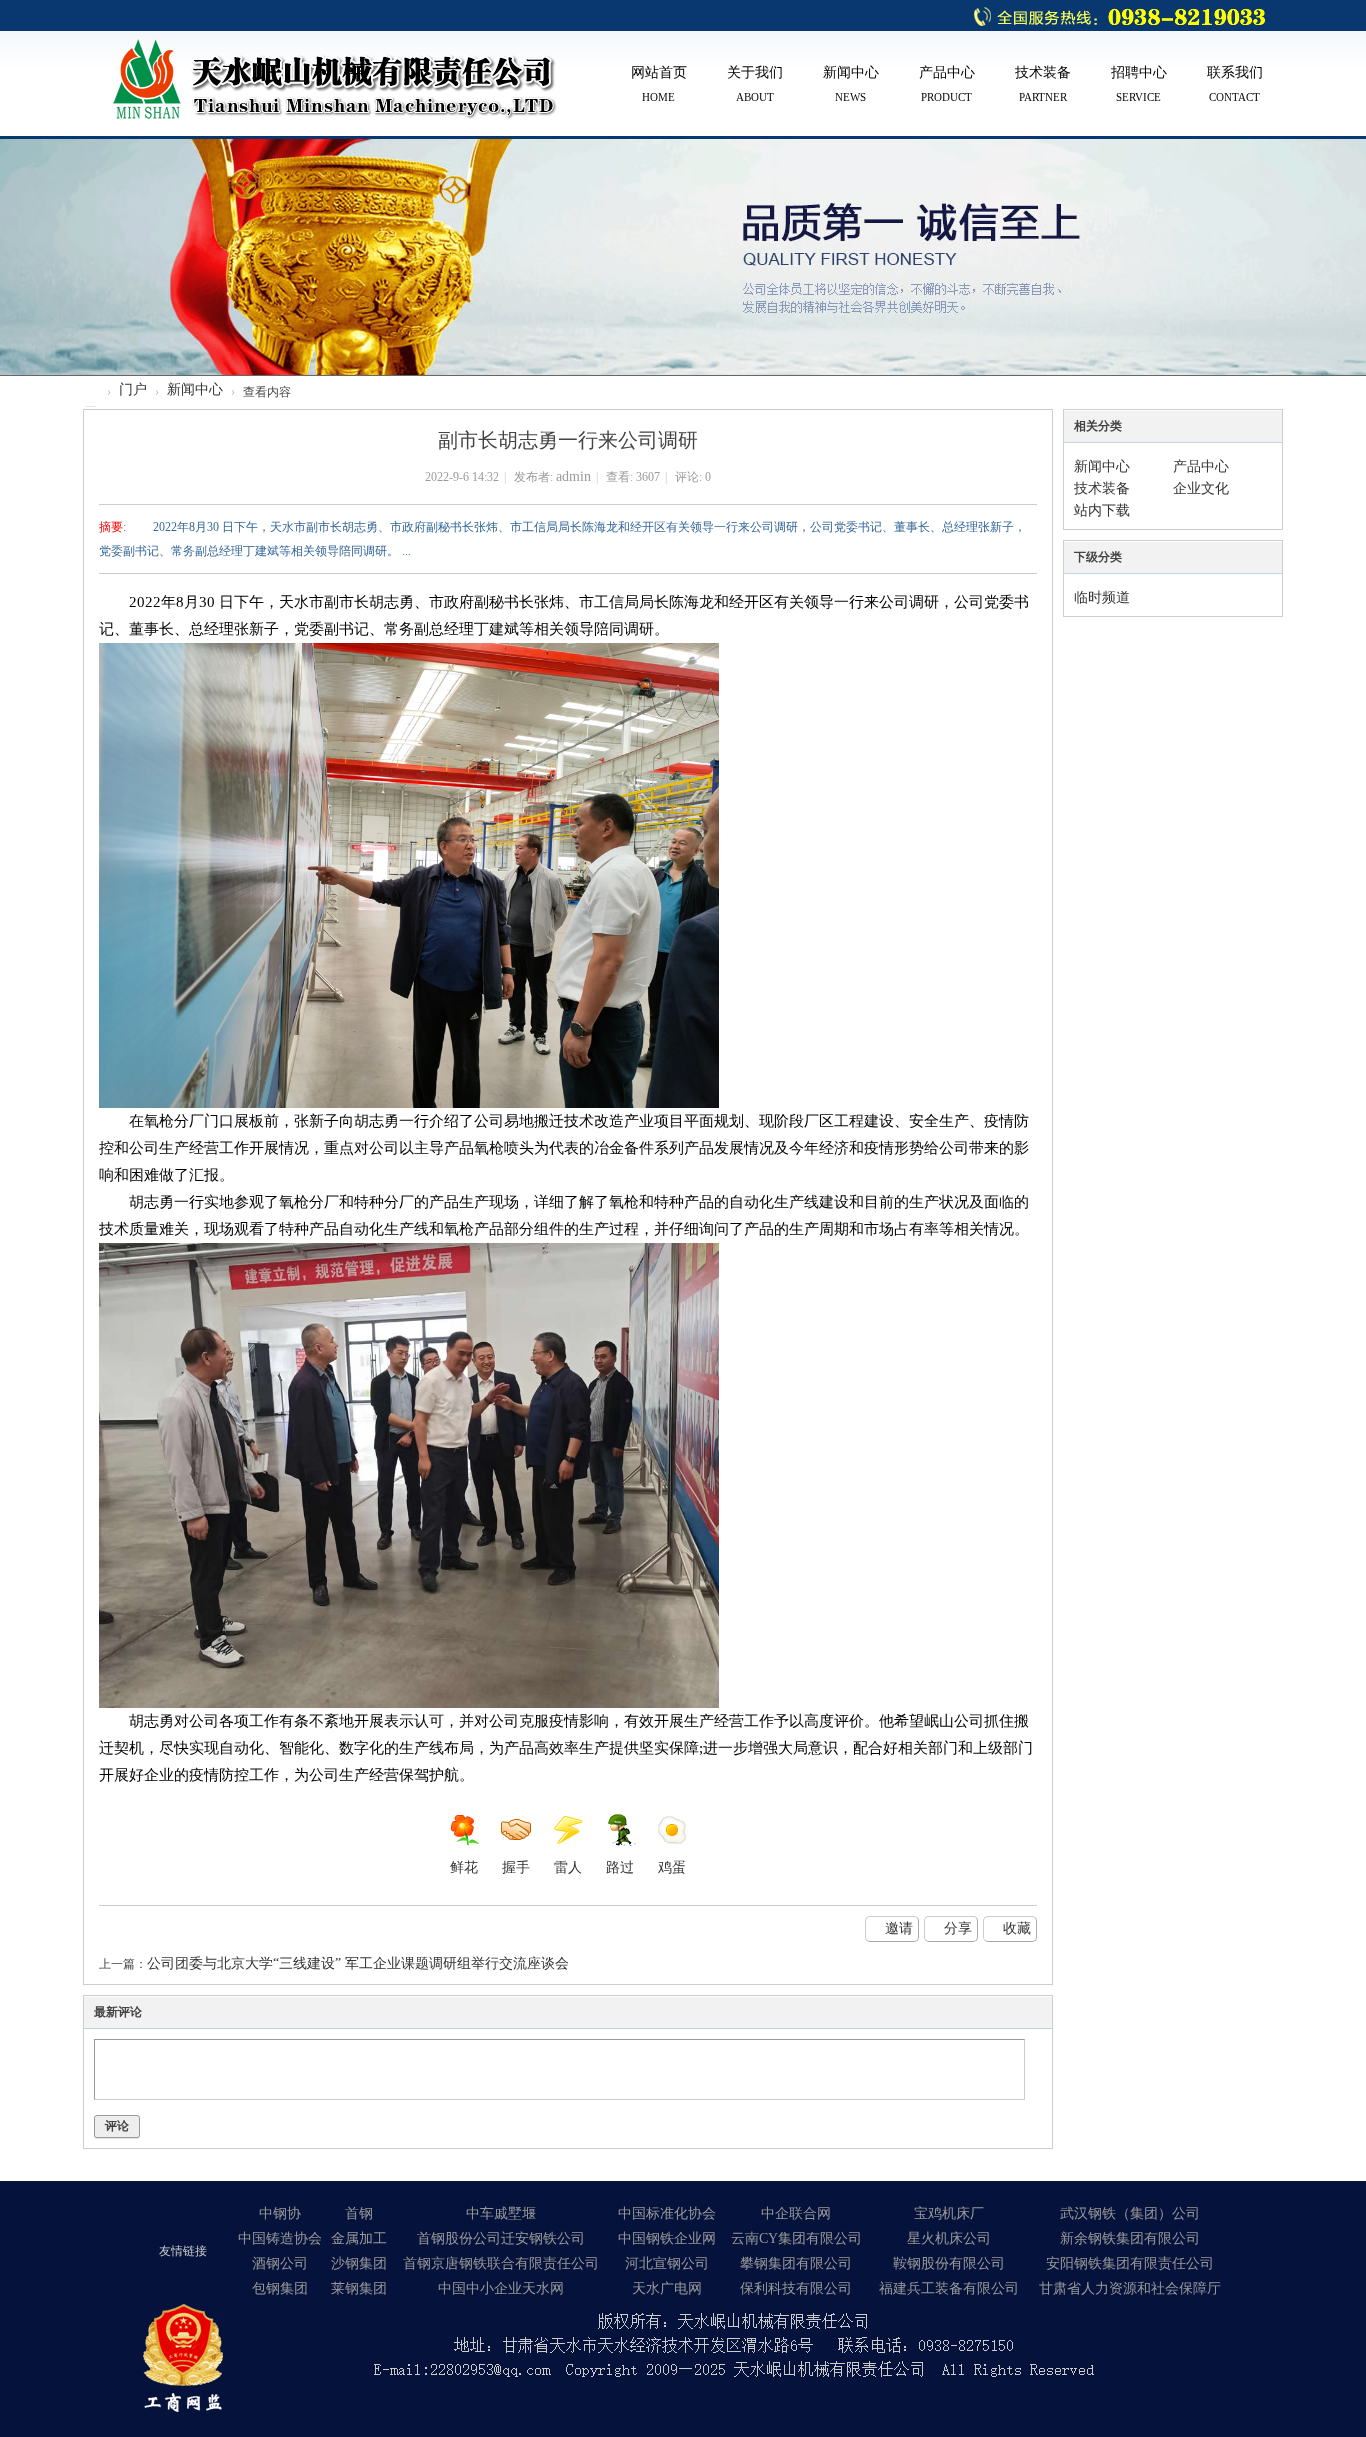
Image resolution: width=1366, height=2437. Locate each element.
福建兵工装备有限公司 (949, 2288)
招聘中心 (1139, 84)
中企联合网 (796, 2213)
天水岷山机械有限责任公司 (91, 406)
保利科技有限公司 (796, 2288)
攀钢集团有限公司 (796, 2263)
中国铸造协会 (280, 2238)
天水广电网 (667, 2288)
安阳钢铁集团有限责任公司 (1130, 2263)
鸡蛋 (672, 1867)
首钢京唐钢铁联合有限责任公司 (501, 2263)
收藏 (1017, 1928)
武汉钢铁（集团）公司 (1130, 2213)
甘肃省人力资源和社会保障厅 (1130, 2288)
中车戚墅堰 (501, 2213)
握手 (516, 1867)
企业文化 (1201, 488)
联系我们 (1235, 84)
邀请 (899, 1928)
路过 (620, 1867)
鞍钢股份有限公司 (949, 2263)
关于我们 (755, 84)
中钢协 (280, 2213)
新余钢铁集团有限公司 (1130, 2238)
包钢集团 (280, 2288)
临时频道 (1102, 597)
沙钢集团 (359, 2263)
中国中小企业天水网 (501, 2288)
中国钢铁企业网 (667, 2238)
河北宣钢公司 (667, 2263)
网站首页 (659, 84)
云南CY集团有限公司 (796, 2238)
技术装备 (1043, 84)
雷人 (568, 1867)
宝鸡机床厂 (949, 2213)
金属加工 (359, 2238)
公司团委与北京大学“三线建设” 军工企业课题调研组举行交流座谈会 (358, 1963)
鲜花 (464, 1867)
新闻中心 (851, 84)
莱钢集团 (359, 2288)
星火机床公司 (949, 2238)
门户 (133, 389)
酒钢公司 (280, 2263)
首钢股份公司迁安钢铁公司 (501, 2238)
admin (573, 476)
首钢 (359, 2213)
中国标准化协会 (667, 2213)
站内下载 (1102, 510)
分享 (958, 1928)
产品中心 (947, 84)
